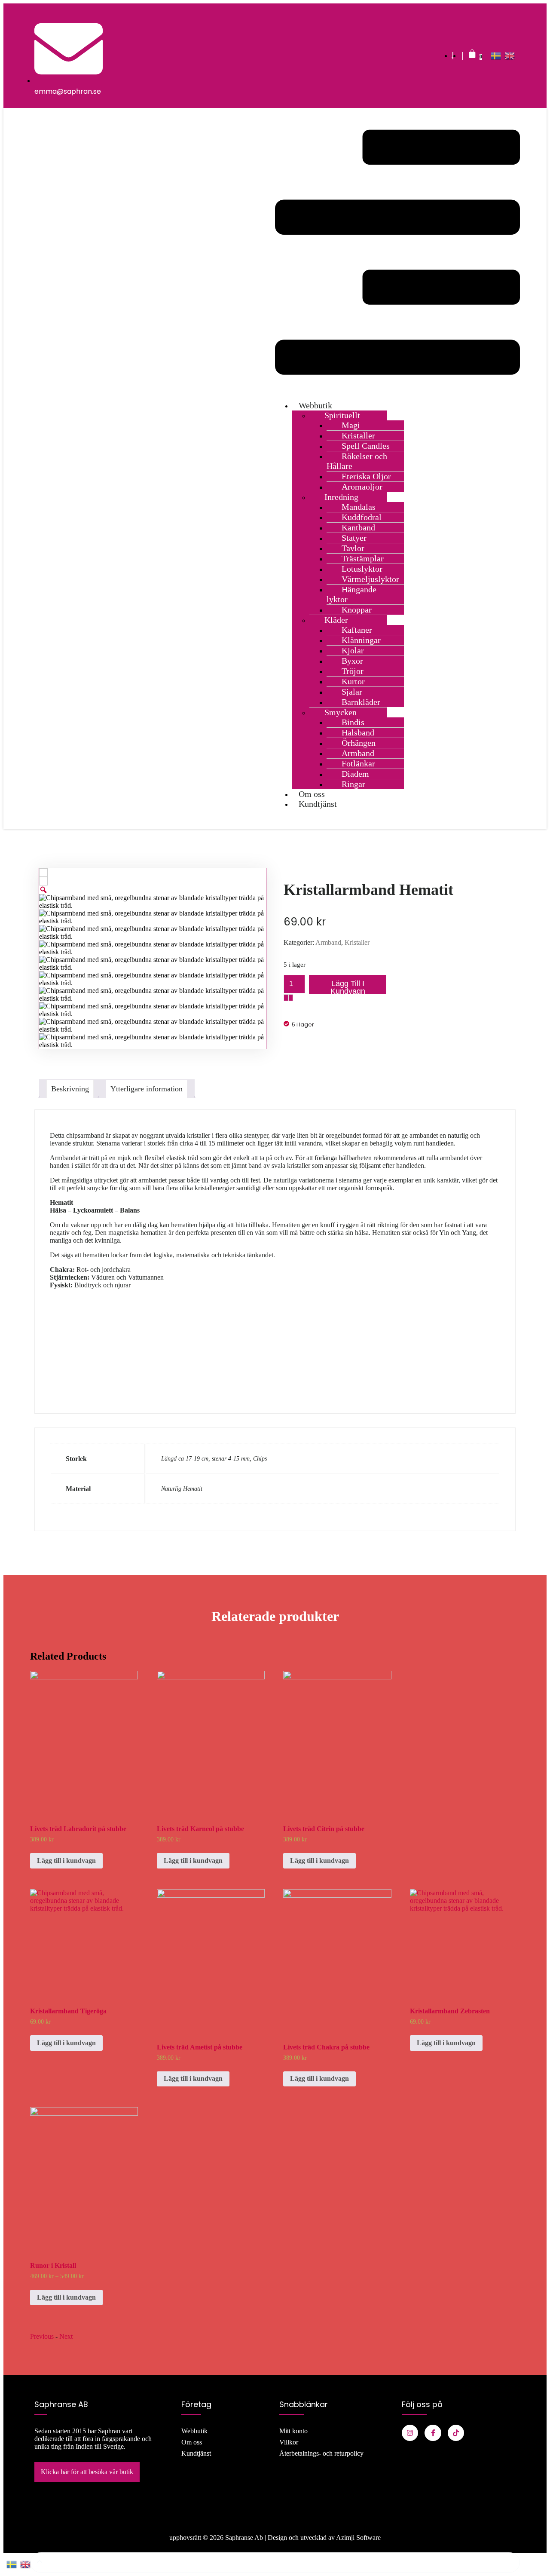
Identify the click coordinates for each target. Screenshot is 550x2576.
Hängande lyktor (351, 594)
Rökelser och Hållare (357, 461)
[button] (397, 253)
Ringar (353, 784)
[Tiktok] (456, 2433)
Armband (328, 942)
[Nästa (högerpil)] (535, 1288)
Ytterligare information (147, 1089)
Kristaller (357, 942)
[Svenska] (496, 56)
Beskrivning (70, 1089)
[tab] (70, 1089)
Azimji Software (358, 2538)
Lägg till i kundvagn (348, 987)
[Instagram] (410, 2433)
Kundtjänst (318, 804)
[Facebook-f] (433, 2433)
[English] (510, 56)
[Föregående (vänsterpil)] (15, 1288)
